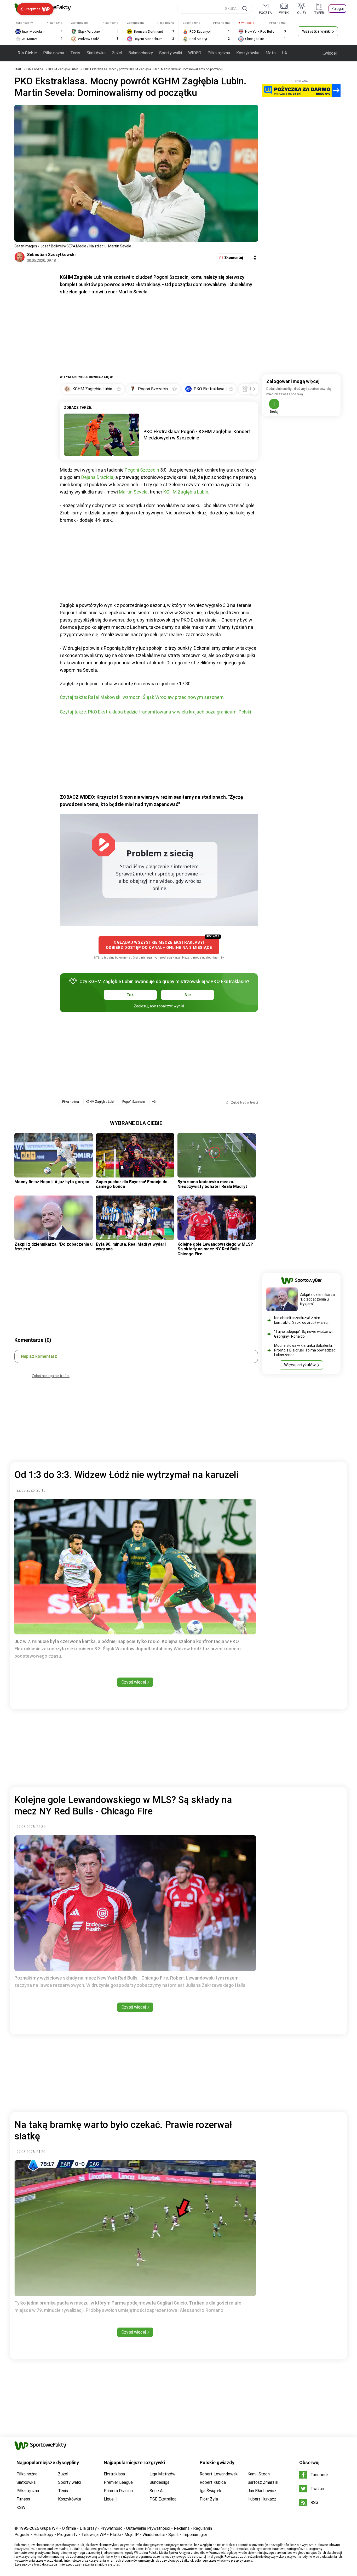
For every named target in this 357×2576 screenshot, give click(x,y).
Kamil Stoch (259, 2474)
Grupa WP (49, 2528)
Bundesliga (159, 2482)
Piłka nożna (54, 53)
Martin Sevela (133, 492)
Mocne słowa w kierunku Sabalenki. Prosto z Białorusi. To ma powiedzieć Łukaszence (305, 1350)
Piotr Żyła (209, 2499)
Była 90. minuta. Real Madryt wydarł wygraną (131, 1247)
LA (284, 53)
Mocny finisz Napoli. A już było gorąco (52, 1182)
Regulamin (203, 2528)
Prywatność (111, 2528)
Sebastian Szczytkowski (51, 255)
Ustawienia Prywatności (148, 2528)
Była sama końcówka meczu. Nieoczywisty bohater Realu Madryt (212, 1184)
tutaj (116, 2565)
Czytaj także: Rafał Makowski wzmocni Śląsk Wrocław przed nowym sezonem (142, 697)
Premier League (118, 2482)
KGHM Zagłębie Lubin (64, 69)
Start (18, 69)
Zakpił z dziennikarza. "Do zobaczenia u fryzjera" (53, 1247)
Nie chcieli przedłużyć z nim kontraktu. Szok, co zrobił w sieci (301, 1320)
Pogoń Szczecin (134, 1102)
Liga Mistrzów (162, 2474)
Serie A (156, 2491)
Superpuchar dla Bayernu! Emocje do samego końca (132, 1184)
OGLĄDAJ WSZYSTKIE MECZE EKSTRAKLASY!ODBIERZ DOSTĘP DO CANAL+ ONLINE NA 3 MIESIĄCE (159, 945)
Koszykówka (248, 53)
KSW (21, 2507)
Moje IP (132, 2535)
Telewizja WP (94, 2535)
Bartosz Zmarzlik (263, 2482)
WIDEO (195, 53)
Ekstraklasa (114, 2474)
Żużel (117, 53)
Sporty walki (171, 53)
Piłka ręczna (219, 53)
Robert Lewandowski (219, 2474)
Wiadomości (154, 2535)
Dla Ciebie (27, 53)
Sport (174, 2535)
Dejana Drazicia (97, 477)
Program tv (67, 2535)
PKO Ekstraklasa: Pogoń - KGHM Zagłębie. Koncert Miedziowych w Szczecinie (197, 435)
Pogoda (22, 2535)
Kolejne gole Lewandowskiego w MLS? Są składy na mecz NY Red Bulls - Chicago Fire (215, 1249)
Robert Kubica (213, 2482)
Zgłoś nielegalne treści (51, 1376)
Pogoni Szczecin (142, 470)
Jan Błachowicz (262, 2491)
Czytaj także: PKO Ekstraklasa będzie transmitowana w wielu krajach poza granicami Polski (156, 712)
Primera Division (118, 2491)
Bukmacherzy (141, 53)
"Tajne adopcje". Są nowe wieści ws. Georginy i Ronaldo (304, 1334)
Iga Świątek (211, 2491)
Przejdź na (32, 9)
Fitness (23, 2499)
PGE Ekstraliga (163, 2499)
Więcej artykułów (300, 1365)
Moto (271, 53)
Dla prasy (88, 2528)
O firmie (69, 2528)
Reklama (182, 2528)
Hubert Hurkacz (262, 2499)
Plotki (115, 2535)
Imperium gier (195, 2535)
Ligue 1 (110, 2499)
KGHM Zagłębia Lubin (186, 492)
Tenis (75, 53)
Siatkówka (96, 53)
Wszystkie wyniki (316, 31)
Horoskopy (43, 2535)
